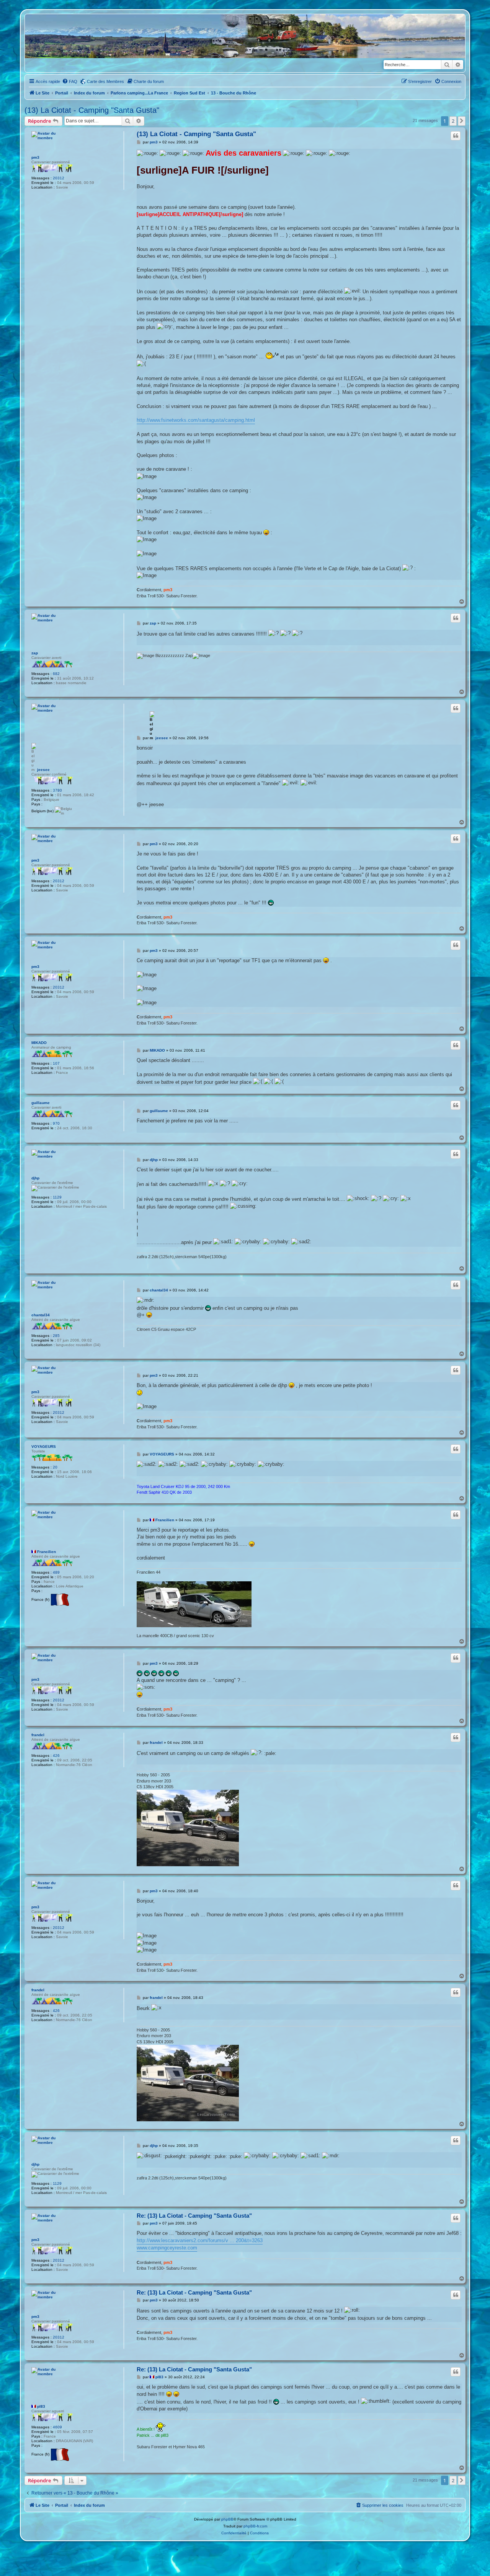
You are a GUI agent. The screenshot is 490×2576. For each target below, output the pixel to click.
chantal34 (41, 1315)
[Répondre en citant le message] (456, 136)
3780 (57, 790)
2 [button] (453, 121)
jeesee (43, 770)
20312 (59, 178)
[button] (462, 121)
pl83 (41, 2406)
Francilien (47, 1552)
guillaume (41, 1103)
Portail (62, 93)
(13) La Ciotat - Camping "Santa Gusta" (92, 110)
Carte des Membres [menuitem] (105, 81)
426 (56, 1756)
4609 (57, 2427)
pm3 (35, 157)
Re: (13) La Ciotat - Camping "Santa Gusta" (194, 2216)
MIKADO (39, 1043)
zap (35, 653)
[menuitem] (70, 81)
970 (56, 1123)
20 (55, 1467)
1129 (57, 1197)
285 (56, 1336)
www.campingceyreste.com (167, 2248)
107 (56, 1063)
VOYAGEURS (44, 1447)
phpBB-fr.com (255, 2526)
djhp (35, 1178)
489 (56, 1572)
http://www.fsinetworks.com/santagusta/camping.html (196, 420)
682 (56, 674)
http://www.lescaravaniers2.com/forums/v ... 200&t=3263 (200, 2240)
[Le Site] (62, 43)
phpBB (227, 2519)
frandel (38, 1735)
